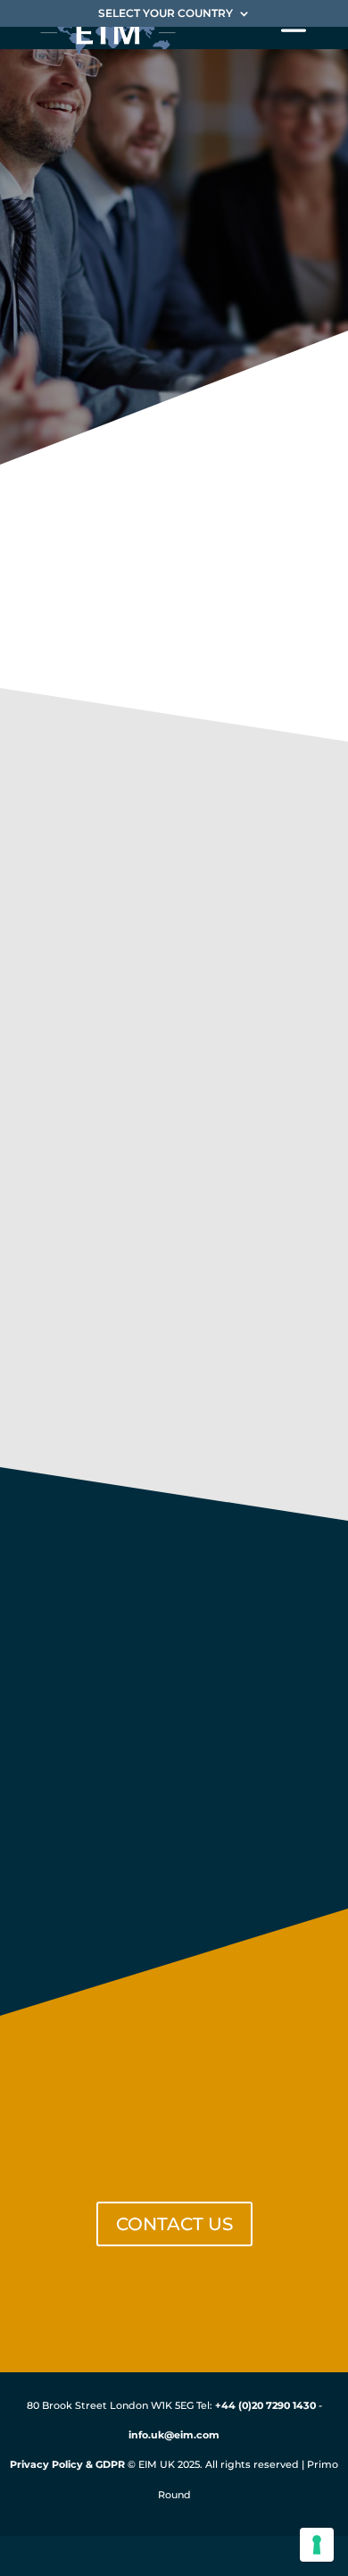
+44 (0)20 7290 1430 (265, 2405)
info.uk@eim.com (174, 2436)
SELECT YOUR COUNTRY (166, 14)
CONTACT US (174, 2224)
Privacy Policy (46, 2465)
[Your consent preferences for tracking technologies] (317, 2545)
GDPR (110, 2465)
